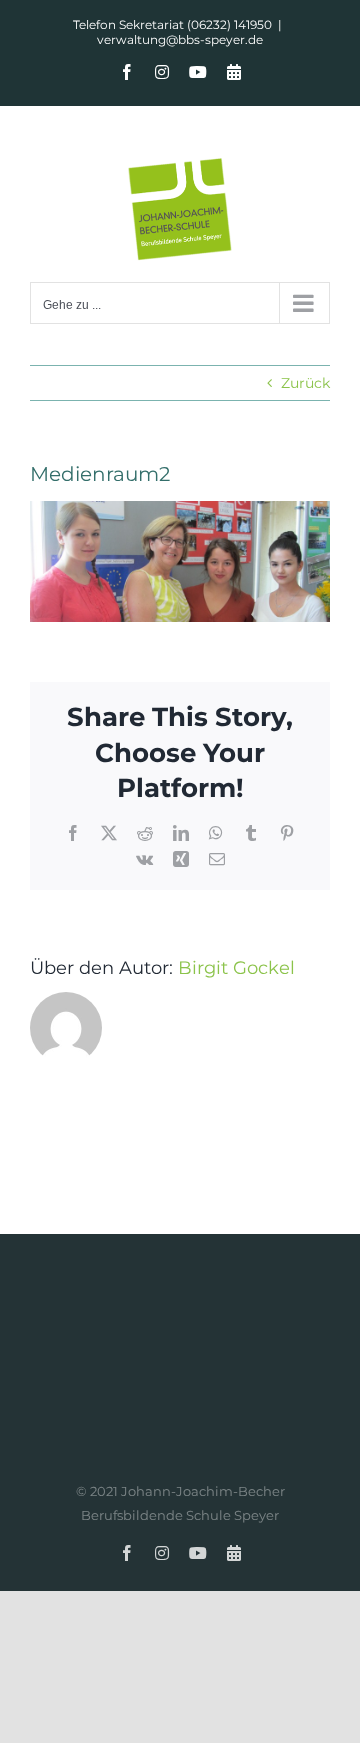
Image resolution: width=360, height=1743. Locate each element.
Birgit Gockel (236, 968)
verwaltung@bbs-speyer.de (180, 39)
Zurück (305, 383)
